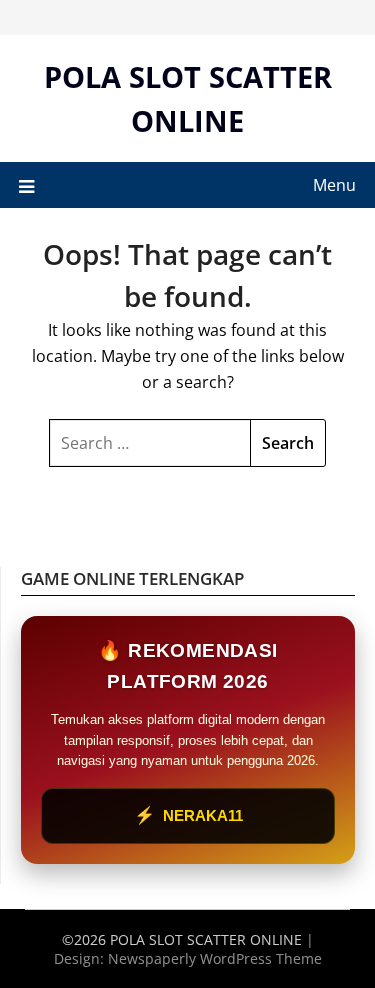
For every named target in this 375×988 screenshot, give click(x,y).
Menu (334, 185)
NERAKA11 (188, 815)
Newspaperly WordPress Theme (215, 958)
